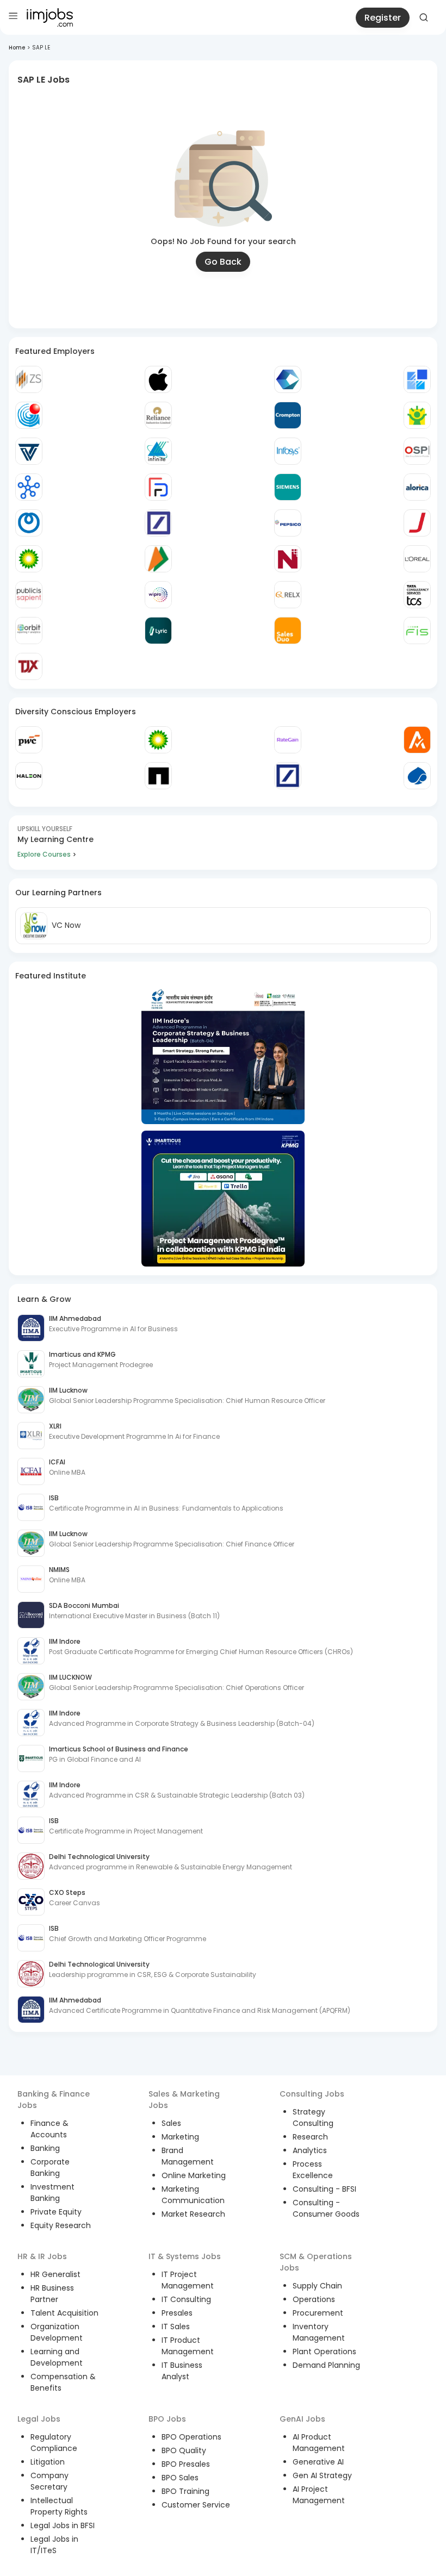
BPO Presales (186, 2464)
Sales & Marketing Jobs (184, 2100)
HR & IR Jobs (42, 2256)
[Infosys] (288, 451)
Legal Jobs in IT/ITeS (54, 2545)
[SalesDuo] (288, 631)
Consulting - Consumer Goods (326, 2208)
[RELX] (288, 595)
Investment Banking (52, 2193)
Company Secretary (49, 2481)
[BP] (158, 740)
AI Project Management (319, 2495)
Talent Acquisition (64, 2313)
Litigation (48, 2462)
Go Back (223, 262)
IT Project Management (188, 2280)
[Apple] (158, 379)
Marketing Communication (193, 2195)
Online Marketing (194, 2175)
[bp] (29, 559)
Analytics (310, 2150)
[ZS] (29, 379)
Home (17, 48)
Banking (45, 2148)
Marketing (180, 2137)
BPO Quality (184, 2450)
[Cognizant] (288, 379)
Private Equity (56, 2212)
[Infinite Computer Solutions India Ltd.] (158, 451)
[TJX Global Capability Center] (29, 666)
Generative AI (318, 2462)
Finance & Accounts (49, 2129)
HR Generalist (55, 2274)
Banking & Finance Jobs (54, 2100)
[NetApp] (158, 776)
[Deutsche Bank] (158, 523)
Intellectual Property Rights (59, 2506)
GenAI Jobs (302, 2419)
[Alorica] (417, 487)
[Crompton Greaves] (288, 415)
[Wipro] (158, 595)
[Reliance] (158, 415)
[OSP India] (417, 451)
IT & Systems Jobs (185, 2256)
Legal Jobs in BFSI (63, 2525)
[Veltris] (29, 451)
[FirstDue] (158, 487)
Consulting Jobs (312, 2094)
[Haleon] (29, 776)
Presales (177, 2313)
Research (310, 2137)
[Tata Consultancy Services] (417, 595)
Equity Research (61, 2225)
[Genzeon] (29, 487)
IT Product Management (188, 2346)
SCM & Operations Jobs (316, 2262)
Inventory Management (319, 2332)
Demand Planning (326, 2365)
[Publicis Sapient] (29, 595)
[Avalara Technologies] (417, 740)
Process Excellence (313, 2170)
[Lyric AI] (158, 631)
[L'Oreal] (417, 559)
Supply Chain (317, 2286)
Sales (171, 2123)
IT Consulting (186, 2299)
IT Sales (176, 2326)
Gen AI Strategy (322, 2475)
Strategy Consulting (313, 2117)
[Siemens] (288, 487)
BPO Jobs (167, 2419)
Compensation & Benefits (63, 2382)
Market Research (193, 2214)
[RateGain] (288, 740)
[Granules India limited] (29, 415)
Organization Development (57, 2332)
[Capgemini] (417, 776)
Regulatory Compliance (54, 2443)
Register (383, 18)
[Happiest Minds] (417, 415)
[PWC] (29, 740)
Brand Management (188, 2156)
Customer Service (196, 2505)
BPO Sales (180, 2478)
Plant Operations (324, 2352)
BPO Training (185, 2491)
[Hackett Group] (417, 379)
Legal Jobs (39, 2419)
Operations (314, 2299)
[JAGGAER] (417, 523)
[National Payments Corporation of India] (158, 559)
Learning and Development (57, 2357)
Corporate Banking (50, 2168)
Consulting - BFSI (324, 2189)
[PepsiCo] (288, 523)
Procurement (318, 2313)
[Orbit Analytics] (29, 631)
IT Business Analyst (182, 2371)
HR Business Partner (52, 2294)
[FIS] (417, 631)
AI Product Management (319, 2443)
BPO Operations (191, 2437)
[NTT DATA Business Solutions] (29, 523)
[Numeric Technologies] (288, 559)
